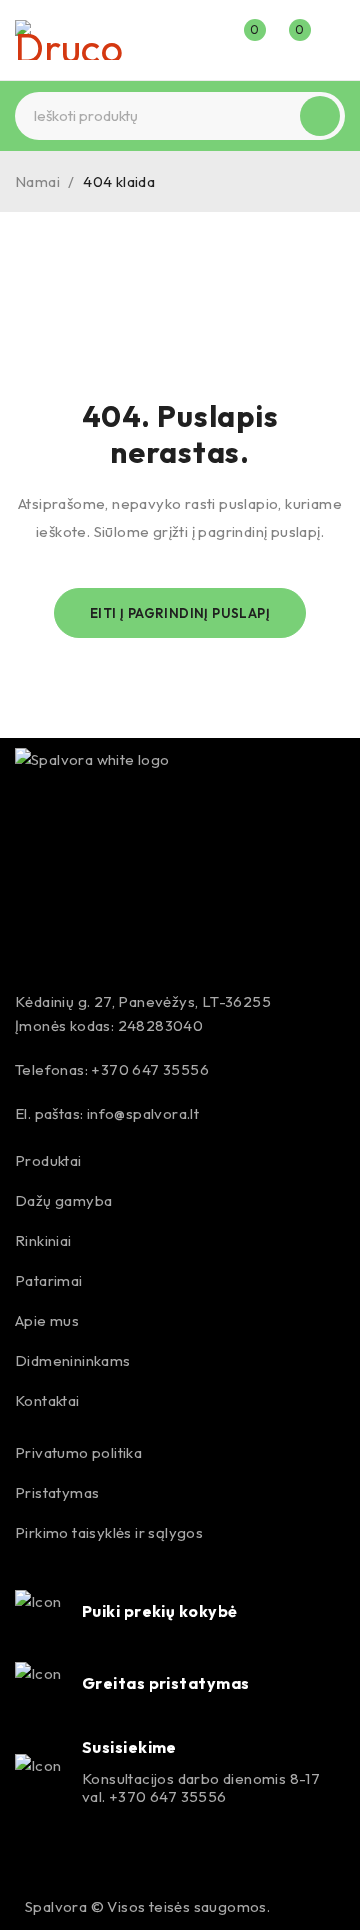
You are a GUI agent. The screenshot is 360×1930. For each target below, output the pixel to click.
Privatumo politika (78, 1452)
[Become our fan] (32, 1858)
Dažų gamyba (63, 1200)
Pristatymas (57, 1492)
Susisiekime (129, 1747)
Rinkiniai (43, 1240)
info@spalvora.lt (143, 1113)
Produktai (48, 1160)
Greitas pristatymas (166, 1683)
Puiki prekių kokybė (160, 1611)
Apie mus (47, 1320)
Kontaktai (47, 1400)
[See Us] (75, 1858)
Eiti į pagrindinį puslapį (180, 613)
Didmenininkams (73, 1360)
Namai (37, 181)
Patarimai (49, 1280)
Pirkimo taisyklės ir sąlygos (109, 1532)
